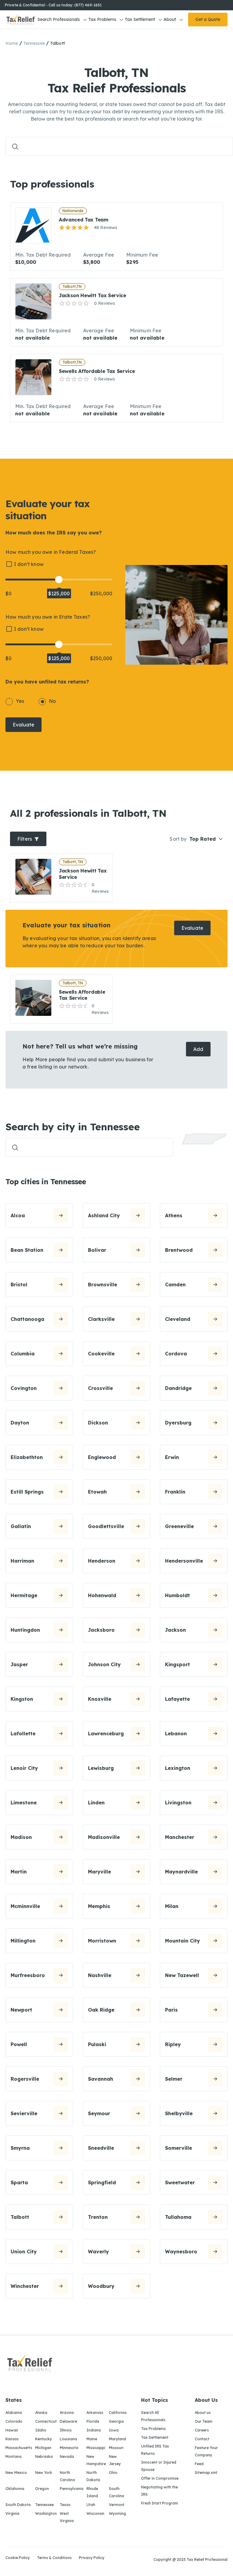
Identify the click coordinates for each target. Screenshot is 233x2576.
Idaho (41, 2430)
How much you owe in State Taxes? (48, 617)
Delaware (68, 2421)
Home (12, 43)
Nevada (67, 2456)
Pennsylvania (72, 2489)
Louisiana (68, 2439)
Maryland (117, 2439)
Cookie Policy (18, 2558)
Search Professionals (59, 19)
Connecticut (46, 2421)
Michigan (43, 2448)
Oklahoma (15, 2489)
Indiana (94, 2430)
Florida (93, 2421)
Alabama (14, 2413)
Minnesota (69, 2448)
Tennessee (34, 43)
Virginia (12, 2513)
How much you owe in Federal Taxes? (51, 552)
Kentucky (44, 2439)
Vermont (117, 2505)
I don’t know (29, 564)
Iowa (114, 2430)
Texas (65, 2505)
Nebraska (44, 2456)
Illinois (66, 2430)
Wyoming (117, 2513)
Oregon (42, 2489)
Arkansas (95, 2413)
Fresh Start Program (160, 2503)
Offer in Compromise (160, 2478)
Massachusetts (19, 2448)
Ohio (113, 2473)
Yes (20, 701)
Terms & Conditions (54, 2558)
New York (44, 2473)
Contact (202, 2439)
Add (198, 1049)
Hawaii (12, 2430)
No (52, 701)
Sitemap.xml (206, 2473)
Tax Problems (102, 19)
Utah (91, 2505)
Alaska (41, 2413)
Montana (14, 2456)
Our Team (204, 2421)
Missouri (116, 2448)
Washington (46, 2513)
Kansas (12, 2439)
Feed (199, 2464)
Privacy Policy (92, 2558)
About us (203, 2413)
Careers (202, 2430)
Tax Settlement (140, 19)
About (170, 19)
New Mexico (16, 2473)
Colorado (14, 2421)
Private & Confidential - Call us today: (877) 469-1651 (53, 5)
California (118, 2413)
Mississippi (96, 2448)
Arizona (67, 2413)
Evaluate (24, 725)
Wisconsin (95, 2513)
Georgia (116, 2421)
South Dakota (18, 2505)
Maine (92, 2439)
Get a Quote (208, 19)
